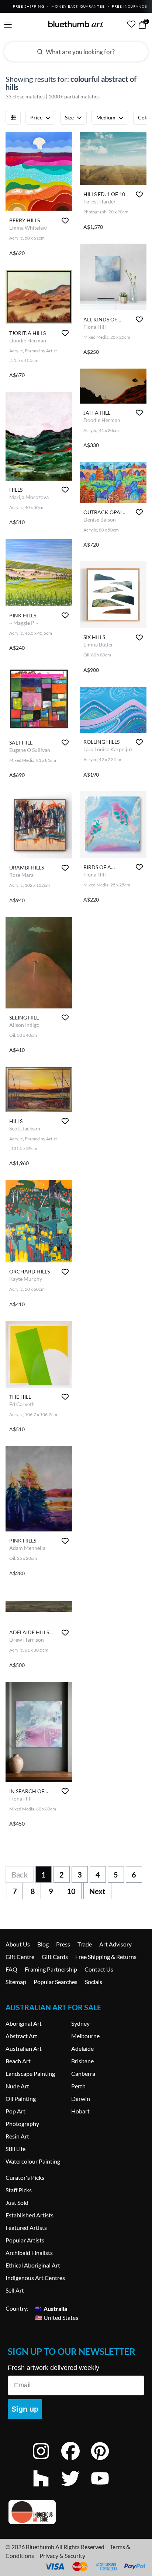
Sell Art (15, 2290)
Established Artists (30, 2215)
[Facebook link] (76, 2461)
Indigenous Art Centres (35, 2278)
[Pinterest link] (106, 2461)
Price (36, 117)
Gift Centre (20, 1957)
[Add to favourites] (65, 221)
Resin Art (17, 2136)
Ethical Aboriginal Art (33, 2265)
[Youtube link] (106, 2488)
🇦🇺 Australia (51, 2308)
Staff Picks (19, 2190)
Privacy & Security (62, 2556)
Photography (22, 2124)
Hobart (80, 2111)
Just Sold (17, 2202)
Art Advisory (115, 1944)
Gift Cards (55, 1957)
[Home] (76, 24)
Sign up (25, 2409)
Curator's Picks (25, 2177)
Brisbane (82, 2061)
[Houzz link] (46, 2488)
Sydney (80, 2023)
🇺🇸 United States (57, 2317)
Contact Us (99, 1969)
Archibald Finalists (29, 2253)
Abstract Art (21, 2036)
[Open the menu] (8, 25)
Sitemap (16, 1982)
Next (97, 1891)
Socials (94, 1982)
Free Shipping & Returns (106, 1957)
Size (69, 117)
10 (71, 1891)
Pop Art (15, 2111)
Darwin (81, 2099)
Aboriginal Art (24, 2023)
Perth (78, 2086)
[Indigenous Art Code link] (76, 2512)
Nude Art (17, 2086)
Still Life (15, 2149)
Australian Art (24, 2048)
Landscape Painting (30, 2073)
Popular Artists (25, 2240)
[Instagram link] (46, 2461)
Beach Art (18, 2061)
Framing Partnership (51, 1969)
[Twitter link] (76, 2488)
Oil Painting (21, 2099)
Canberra (83, 2073)
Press (63, 1944)
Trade (85, 1944)
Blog (43, 1944)
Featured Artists (26, 2228)
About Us (18, 1944)
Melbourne (85, 2036)
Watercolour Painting (33, 2161)
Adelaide (82, 2048)
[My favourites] (131, 24)
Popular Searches (56, 1982)
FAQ (11, 1969)
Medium (106, 117)
